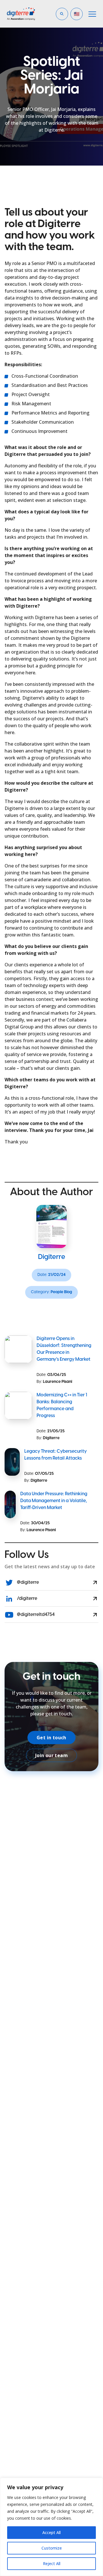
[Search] (81, 34)
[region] (51, 2527)
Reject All (52, 2563)
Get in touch (51, 1738)
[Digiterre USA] (28, 14)
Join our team (51, 1755)
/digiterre (27, 1599)
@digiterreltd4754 (35, 1615)
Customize (52, 2548)
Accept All (51, 2532)
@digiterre (27, 1582)
